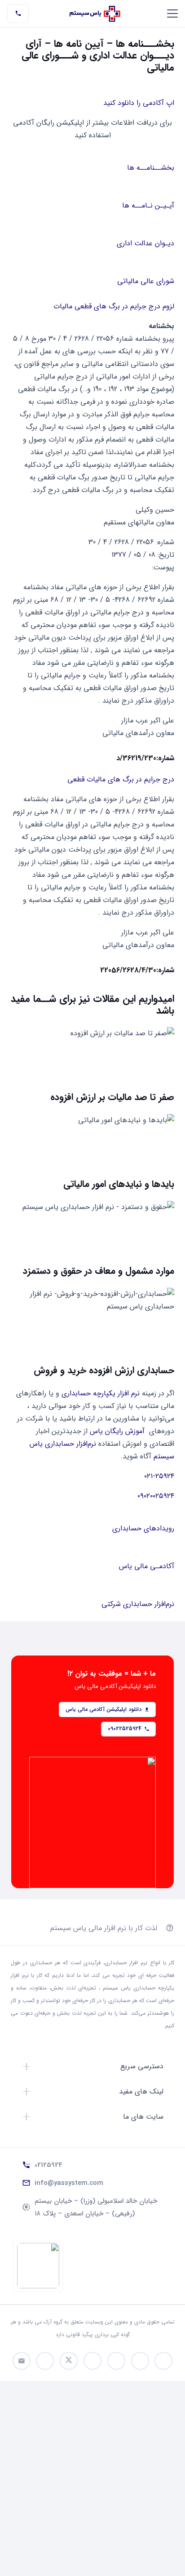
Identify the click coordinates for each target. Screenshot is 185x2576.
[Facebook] (45, 2361)
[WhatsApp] (140, 2361)
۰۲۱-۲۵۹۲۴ (159, 1476)
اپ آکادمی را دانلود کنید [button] (139, 103)
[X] (69, 2361)
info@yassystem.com (69, 2183)
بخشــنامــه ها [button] (151, 168)
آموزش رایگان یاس (117, 1431)
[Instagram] (116, 2361)
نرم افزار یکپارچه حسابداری (101, 1393)
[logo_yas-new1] (95, 14)
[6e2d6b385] (38, 2266)
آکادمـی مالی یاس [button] (147, 1566)
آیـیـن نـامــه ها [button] (148, 205)
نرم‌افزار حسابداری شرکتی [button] (138, 1604)
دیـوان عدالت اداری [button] (145, 243)
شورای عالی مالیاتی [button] (146, 281)
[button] (172, 14)
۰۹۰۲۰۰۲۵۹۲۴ (156, 1496)
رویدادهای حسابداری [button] (143, 1528)
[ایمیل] (22, 2361)
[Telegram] (163, 2361)
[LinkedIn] (92, 2361)
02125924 (48, 2165)
